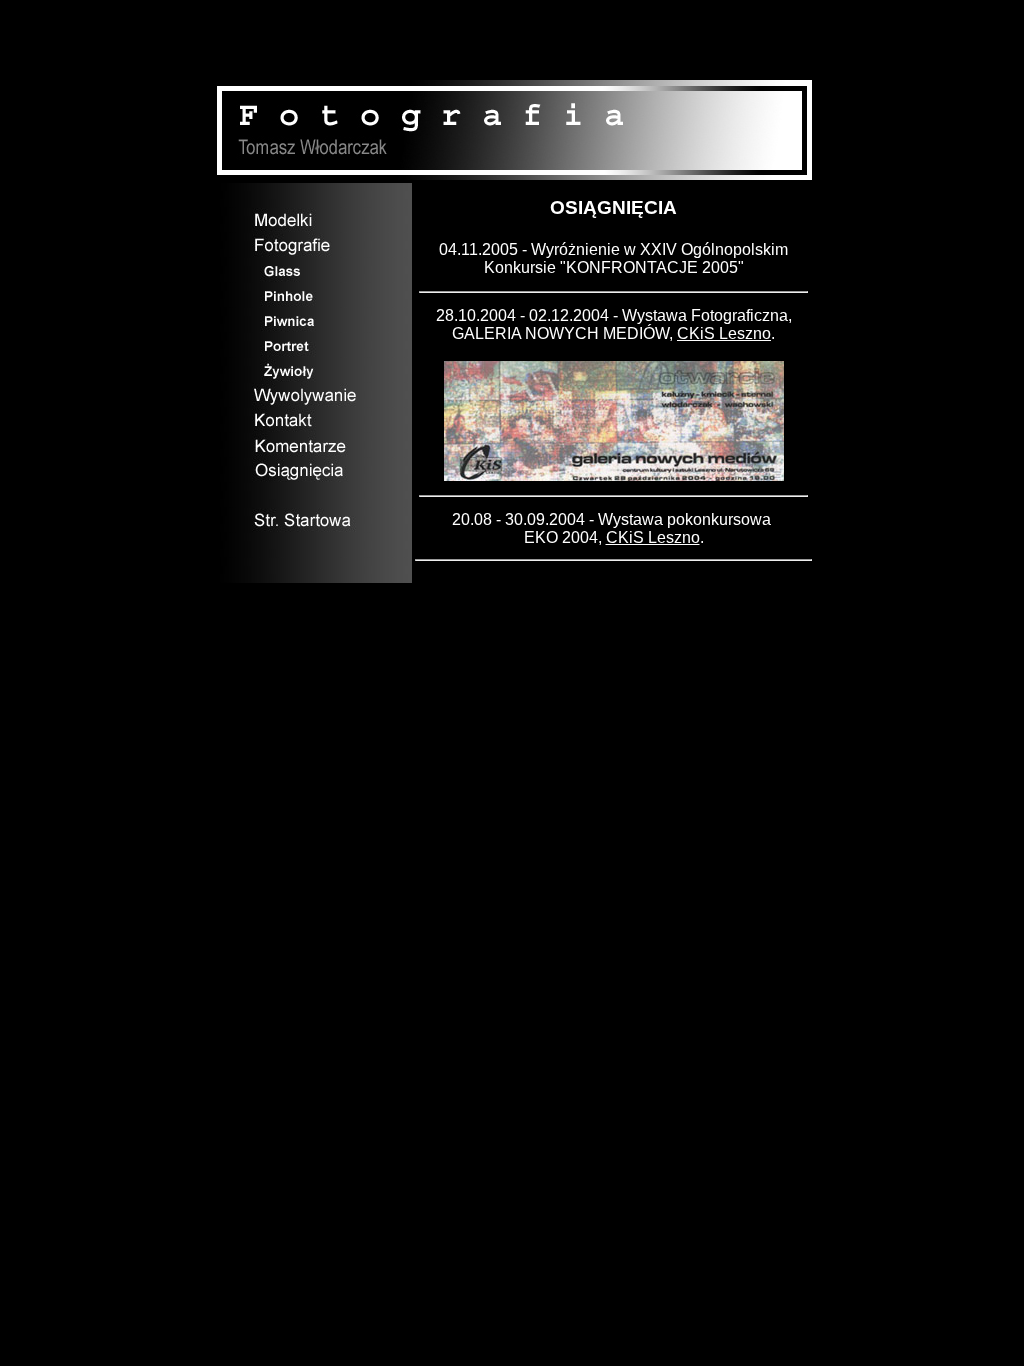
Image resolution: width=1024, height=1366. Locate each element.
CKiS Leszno (724, 333)
